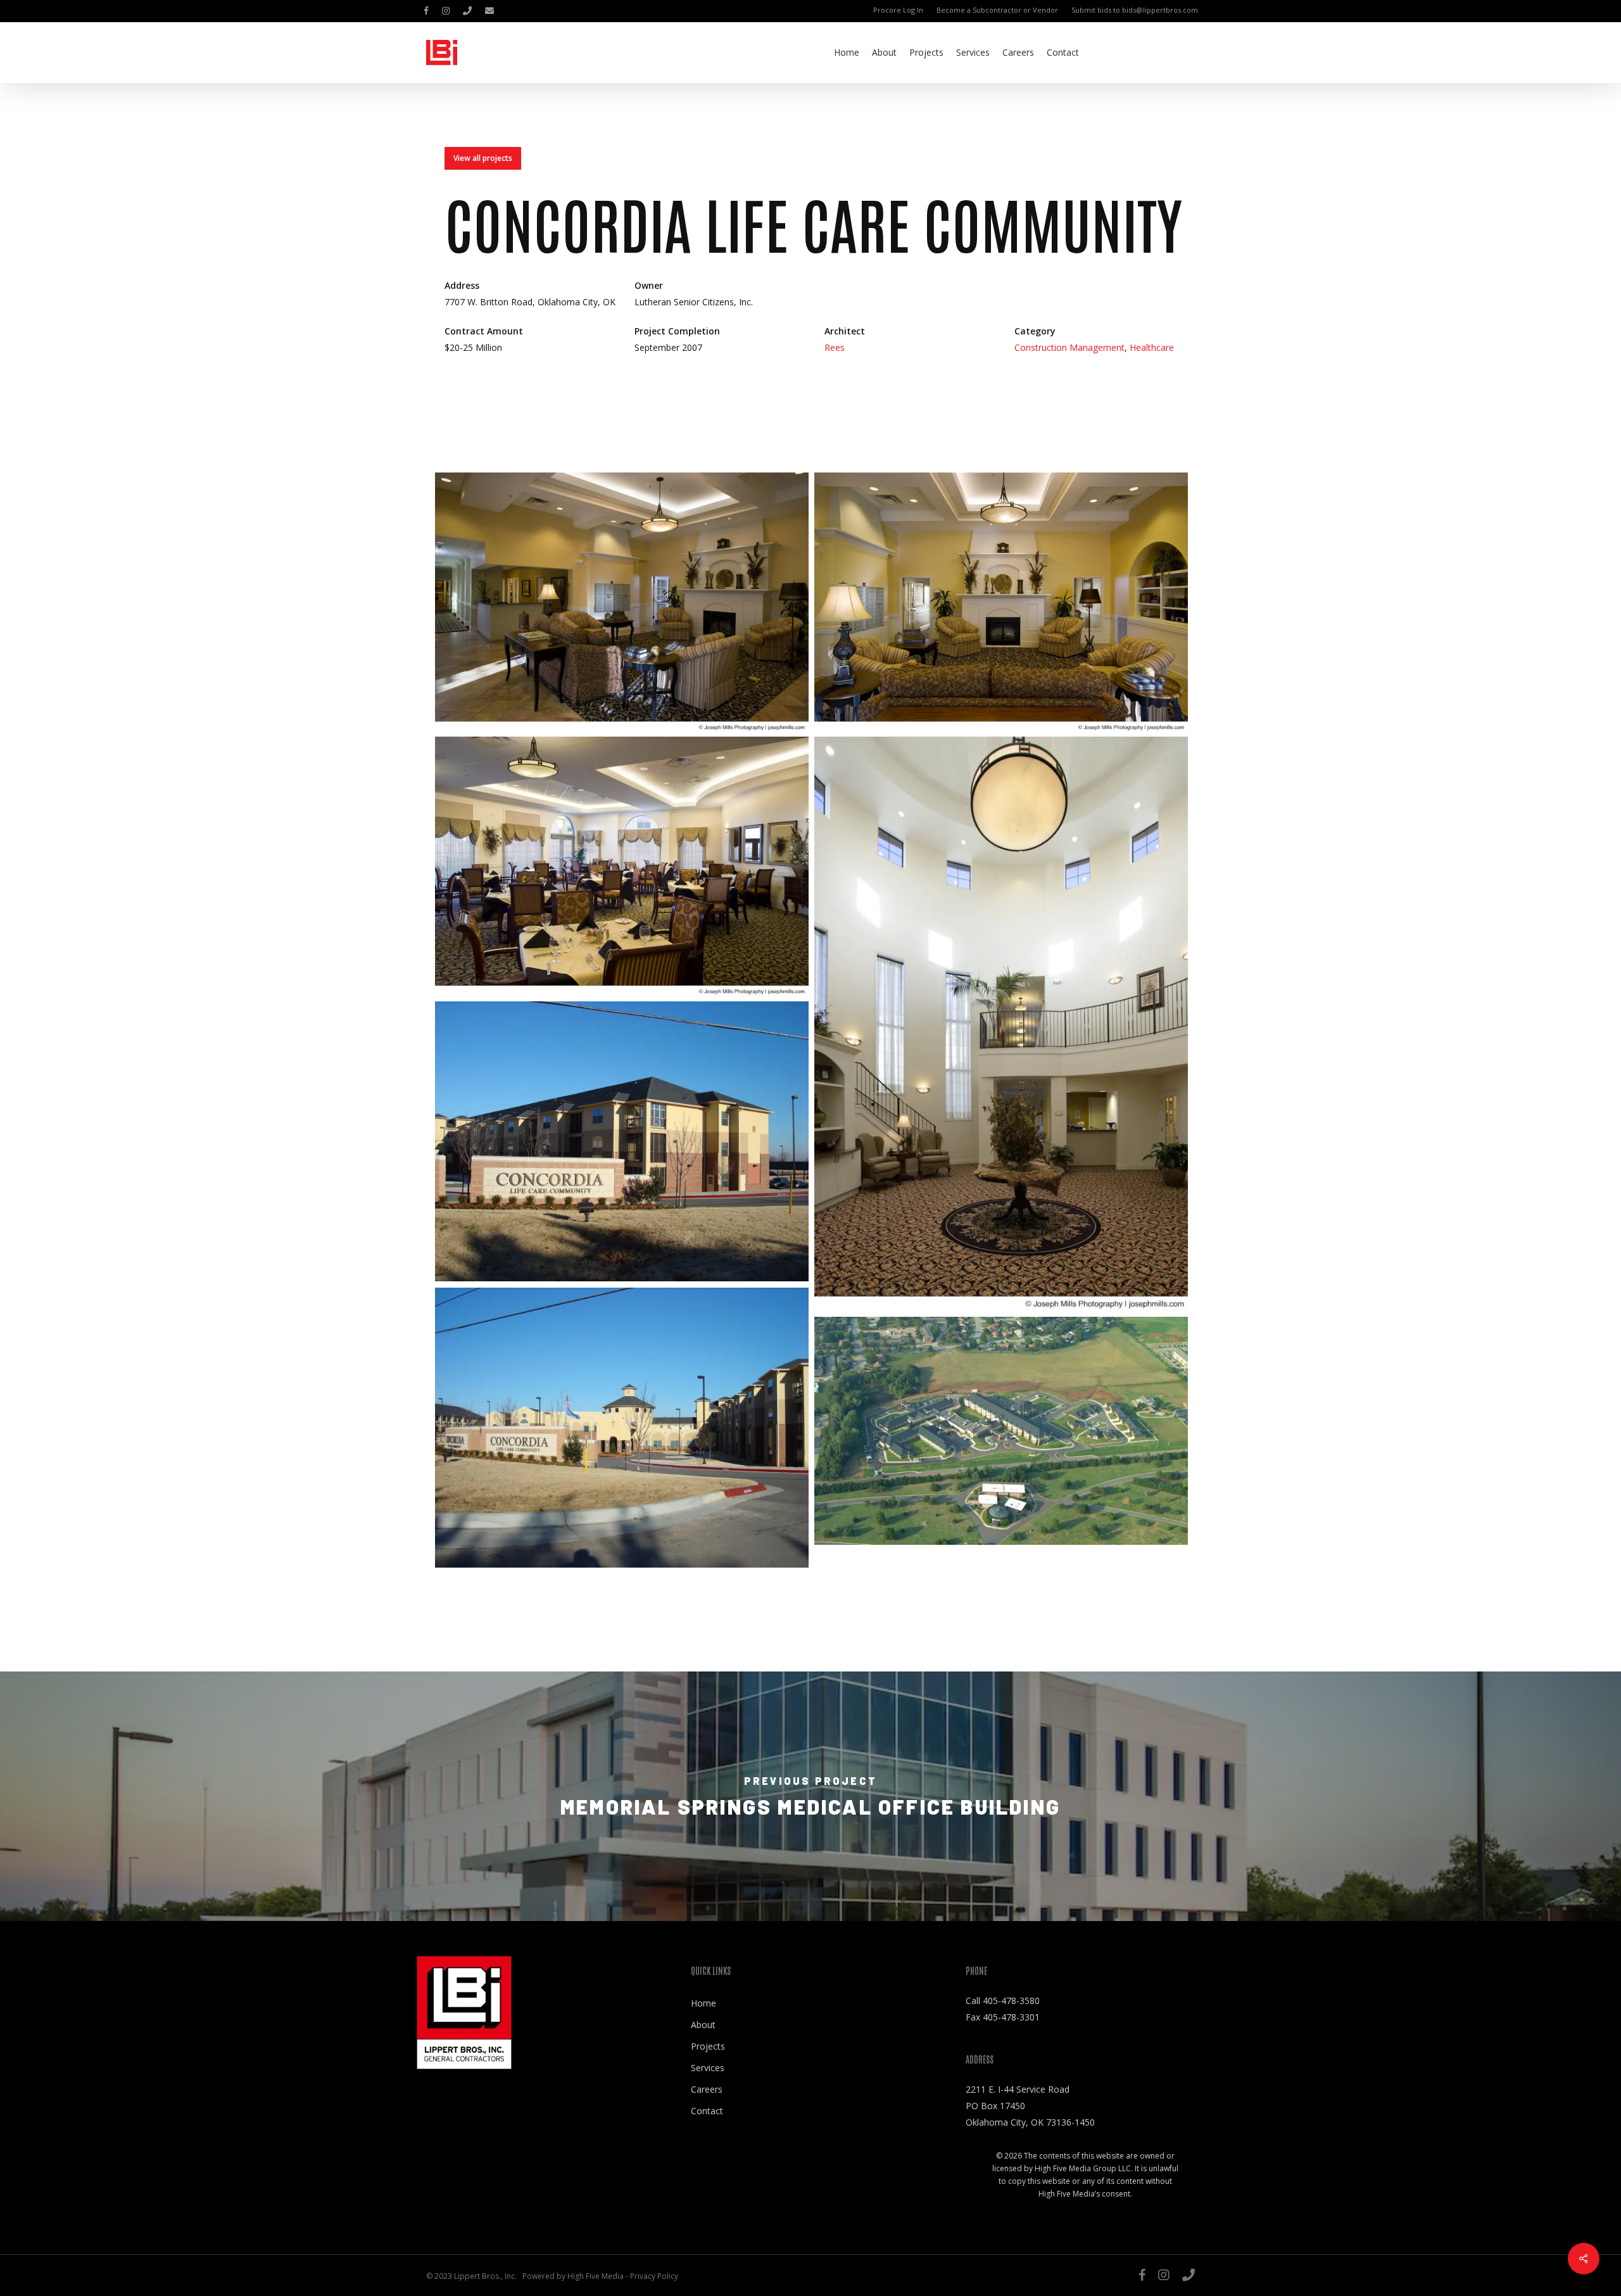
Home (703, 2003)
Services (708, 2068)
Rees (835, 347)
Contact (707, 2111)
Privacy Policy (654, 2276)
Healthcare (1152, 347)
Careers (707, 2089)
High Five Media (596, 2276)
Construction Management (1069, 347)
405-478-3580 (1011, 2001)
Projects (708, 2046)
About (703, 2025)
